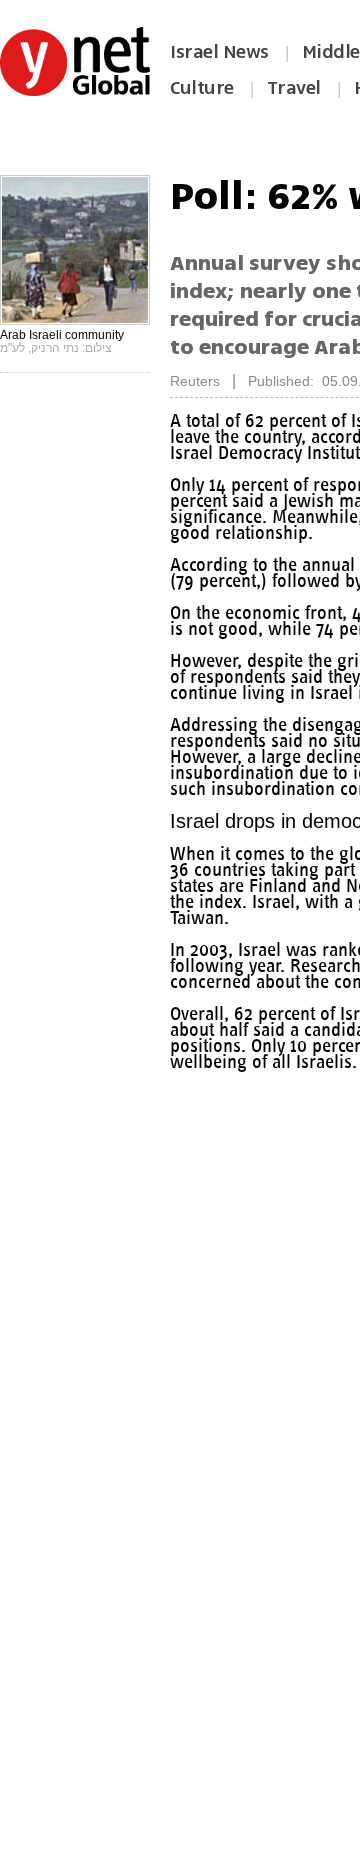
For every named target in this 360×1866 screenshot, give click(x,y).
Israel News (219, 52)
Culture (202, 88)
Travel (294, 88)
